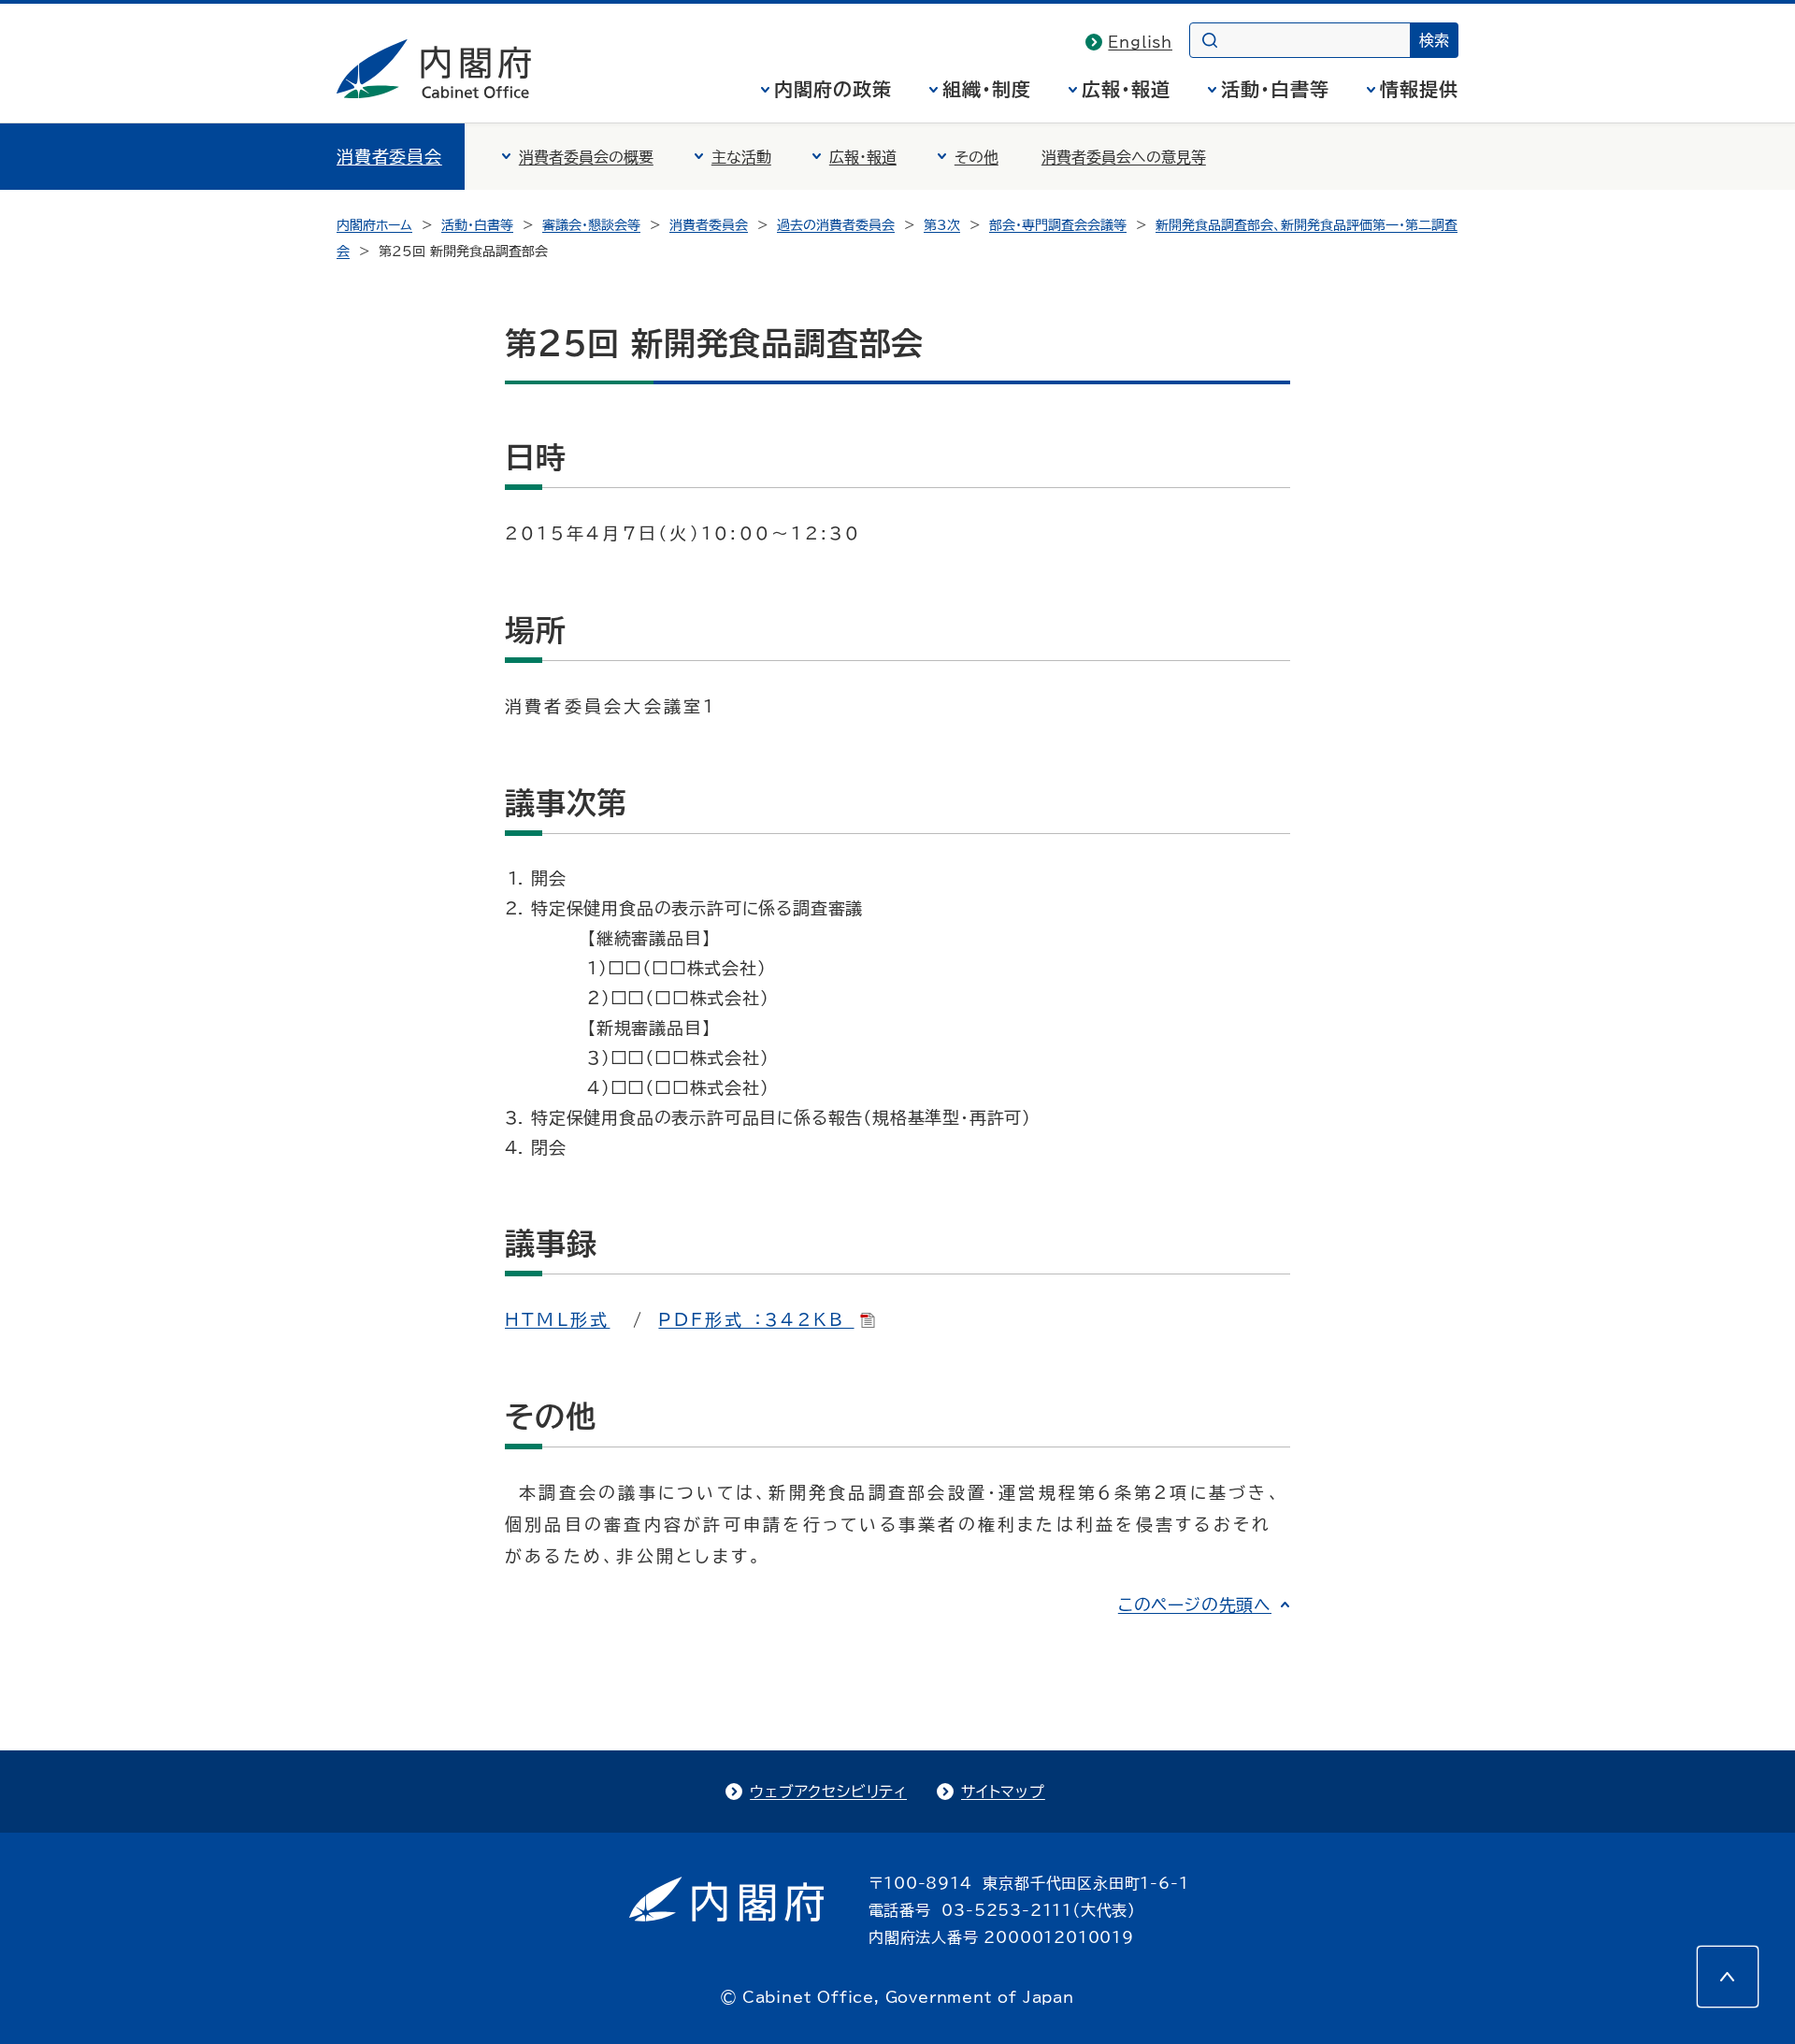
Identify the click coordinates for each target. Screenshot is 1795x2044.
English (1140, 42)
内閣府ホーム (374, 225)
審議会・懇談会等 (591, 225)
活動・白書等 (1275, 89)
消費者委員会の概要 (586, 157)
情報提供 (1419, 89)
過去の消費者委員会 (836, 225)
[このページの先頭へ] (1728, 1977)
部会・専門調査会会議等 (1058, 225)
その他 (976, 157)
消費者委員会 (389, 156)
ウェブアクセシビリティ (828, 1792)
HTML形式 (557, 1319)
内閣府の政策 (833, 89)
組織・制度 (987, 89)
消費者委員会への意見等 (1124, 157)
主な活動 (741, 157)
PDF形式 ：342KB (756, 1319)
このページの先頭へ (1195, 1605)
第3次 (942, 225)
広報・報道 (1126, 89)
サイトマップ (1003, 1792)
